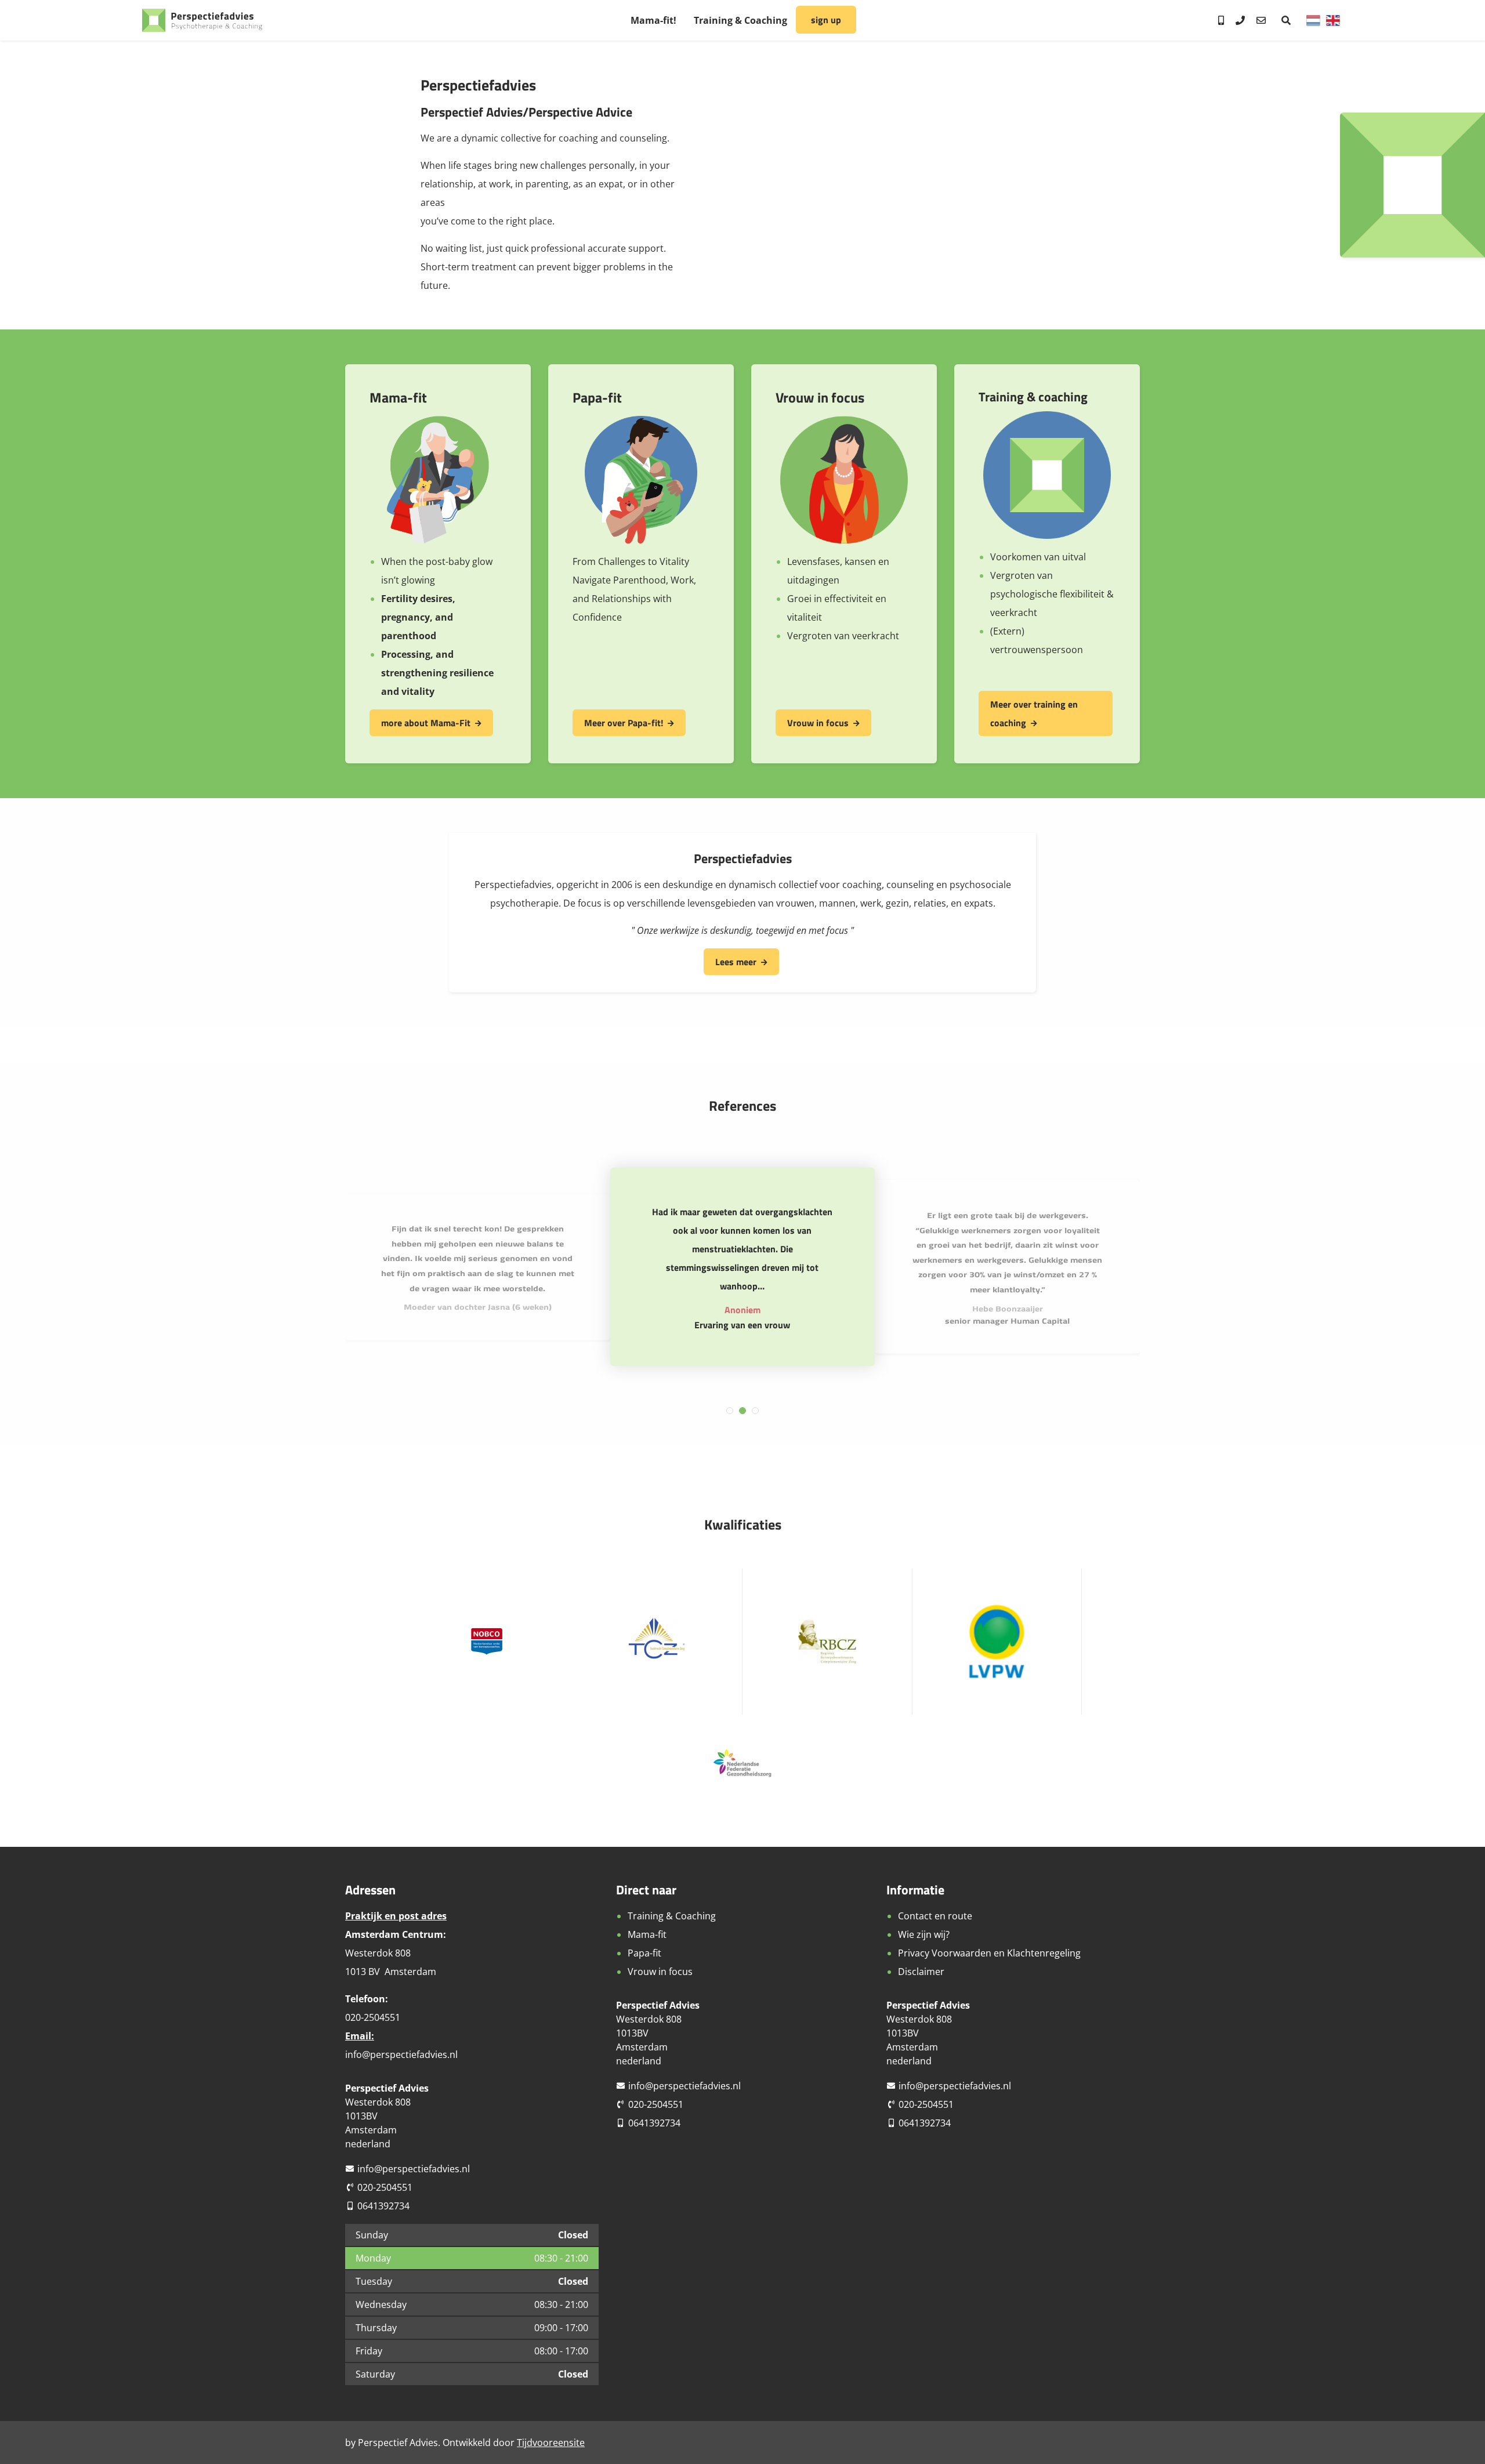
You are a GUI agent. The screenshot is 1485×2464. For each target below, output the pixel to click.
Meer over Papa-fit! (624, 723)
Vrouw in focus (818, 723)
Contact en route (935, 1916)
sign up (826, 20)
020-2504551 (385, 2187)
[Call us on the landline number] (1240, 20)
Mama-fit (647, 1934)
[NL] (1313, 20)
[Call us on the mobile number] (1221, 20)
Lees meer (736, 962)
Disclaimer (921, 1972)
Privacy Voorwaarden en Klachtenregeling (989, 1953)
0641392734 (383, 2206)
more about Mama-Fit (426, 723)
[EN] (1333, 20)
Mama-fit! (653, 20)
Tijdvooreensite (551, 2443)
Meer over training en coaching (1034, 713)
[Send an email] (1261, 20)
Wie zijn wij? (924, 1934)
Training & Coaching (740, 20)
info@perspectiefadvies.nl (401, 2054)
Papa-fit (644, 1953)
